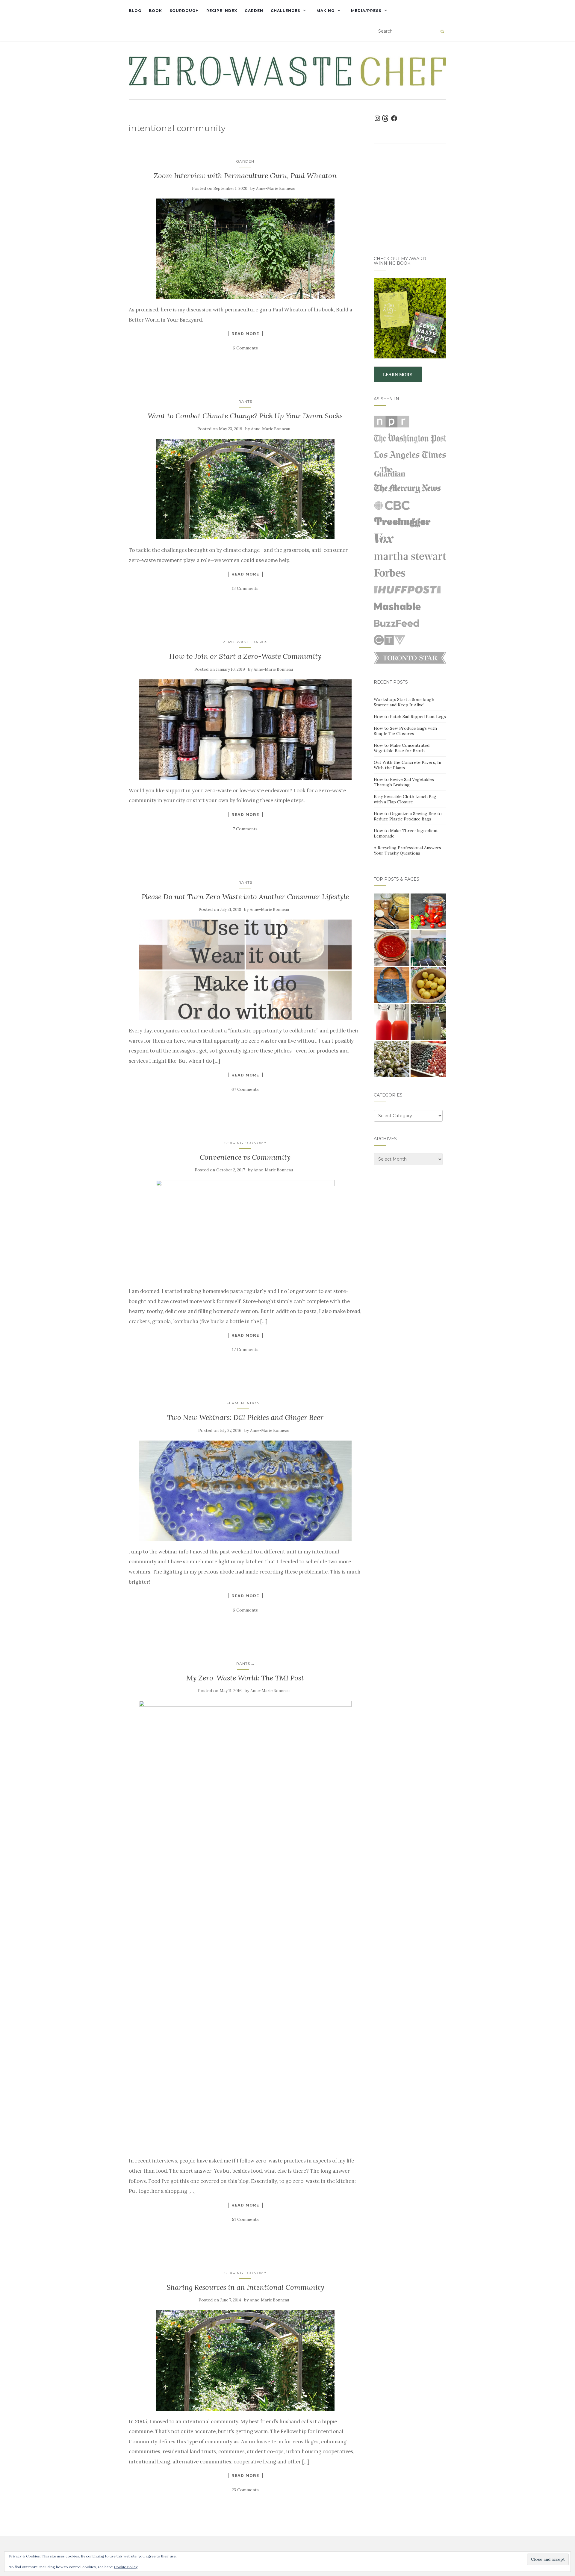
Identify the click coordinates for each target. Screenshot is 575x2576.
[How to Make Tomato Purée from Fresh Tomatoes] (392, 948)
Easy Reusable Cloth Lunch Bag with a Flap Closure (405, 799)
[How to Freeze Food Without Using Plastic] (428, 1059)
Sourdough (184, 11)
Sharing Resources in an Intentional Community (245, 2287)
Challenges (285, 11)
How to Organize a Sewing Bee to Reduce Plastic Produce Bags (408, 816)
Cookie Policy (126, 2567)
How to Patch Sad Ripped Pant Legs (410, 717)
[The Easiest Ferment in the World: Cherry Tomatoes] (428, 911)
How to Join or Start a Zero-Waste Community (245, 656)
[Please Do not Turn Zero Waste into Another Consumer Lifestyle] (245, 970)
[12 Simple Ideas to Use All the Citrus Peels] (428, 985)
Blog (135, 11)
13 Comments (245, 588)
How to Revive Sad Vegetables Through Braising (404, 782)
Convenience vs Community (245, 1157)
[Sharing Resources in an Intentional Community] (245, 2360)
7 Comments (245, 829)
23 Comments (245, 2490)
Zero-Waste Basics (245, 642)
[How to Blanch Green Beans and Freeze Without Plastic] (428, 948)
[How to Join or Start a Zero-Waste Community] (245, 730)
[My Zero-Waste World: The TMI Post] (245, 1925)
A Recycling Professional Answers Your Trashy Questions (407, 850)
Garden (254, 11)
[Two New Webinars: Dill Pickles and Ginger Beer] (245, 1491)
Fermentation (243, 1403)
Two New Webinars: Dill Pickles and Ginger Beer (245, 1417)
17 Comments (245, 1350)
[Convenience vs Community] (245, 1230)
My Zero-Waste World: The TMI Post (245, 1678)
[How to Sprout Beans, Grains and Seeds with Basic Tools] (392, 1059)
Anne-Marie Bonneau (276, 188)
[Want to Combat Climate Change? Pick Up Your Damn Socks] (245, 489)
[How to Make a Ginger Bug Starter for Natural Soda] (392, 911)
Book (155, 11)
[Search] (442, 31)
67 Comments (245, 1089)
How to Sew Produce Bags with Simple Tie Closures (405, 731)
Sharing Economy (245, 1143)
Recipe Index (222, 11)
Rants (245, 401)
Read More (245, 334)
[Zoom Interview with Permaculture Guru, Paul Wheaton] (245, 249)
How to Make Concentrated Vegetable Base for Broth (402, 748)
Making (326, 11)
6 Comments (245, 348)
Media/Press (366, 11)
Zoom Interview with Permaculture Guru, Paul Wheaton (245, 176)
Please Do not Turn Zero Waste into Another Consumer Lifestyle (245, 897)
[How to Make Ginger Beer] (428, 1022)
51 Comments (245, 2219)
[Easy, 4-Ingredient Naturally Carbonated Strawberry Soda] (392, 1022)
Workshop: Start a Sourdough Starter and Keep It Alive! (404, 702)
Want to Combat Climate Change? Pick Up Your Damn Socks (245, 416)
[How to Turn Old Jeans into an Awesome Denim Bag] (392, 985)
